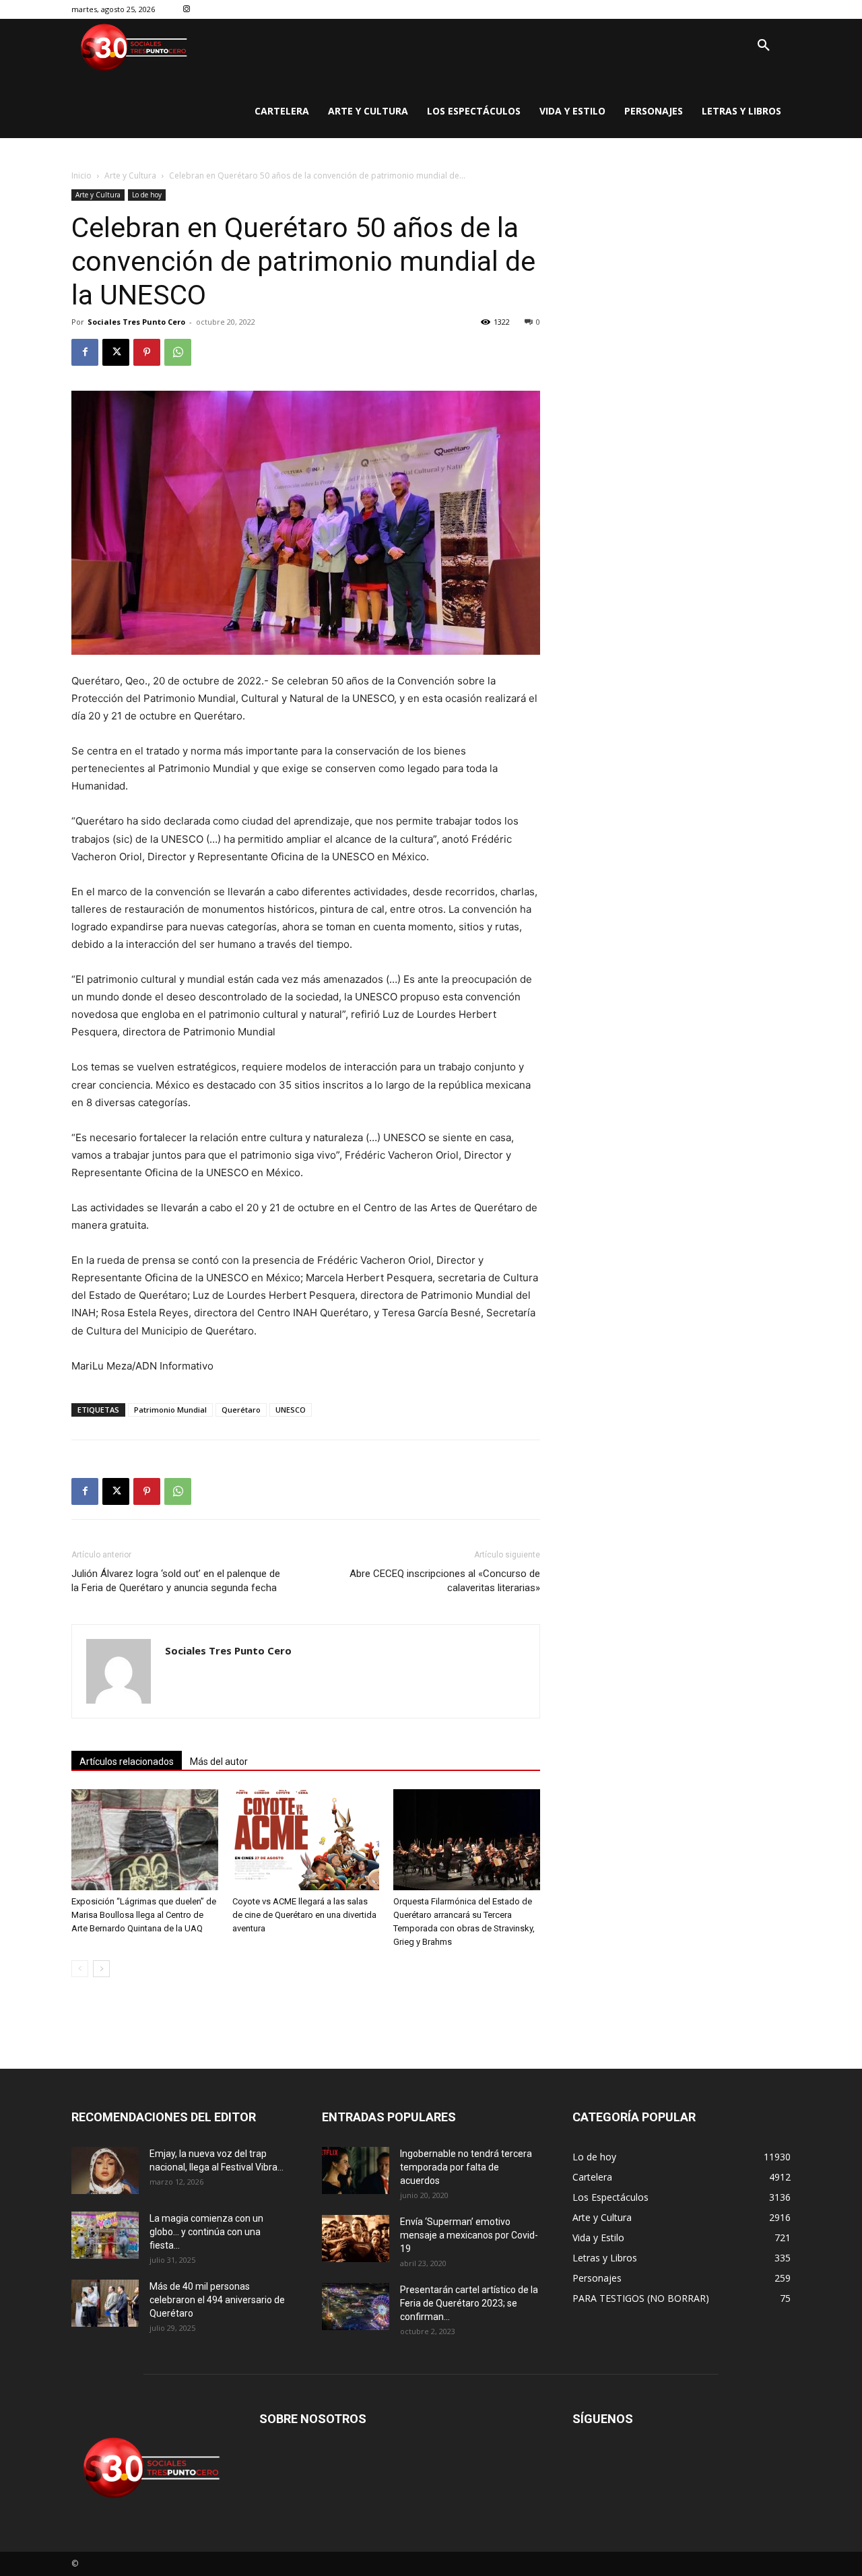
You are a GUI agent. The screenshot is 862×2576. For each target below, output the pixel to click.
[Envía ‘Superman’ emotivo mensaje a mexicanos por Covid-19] (356, 2239)
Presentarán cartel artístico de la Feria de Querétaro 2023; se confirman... (469, 2303)
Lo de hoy (147, 195)
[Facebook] (85, 352)
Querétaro (241, 1410)
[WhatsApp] (178, 352)
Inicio (81, 175)
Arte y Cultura (130, 175)
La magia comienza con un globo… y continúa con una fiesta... (206, 2232)
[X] (116, 352)
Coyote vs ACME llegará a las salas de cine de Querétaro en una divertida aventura (304, 1915)
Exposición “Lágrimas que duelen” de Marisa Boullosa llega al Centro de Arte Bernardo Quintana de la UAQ (144, 1915)
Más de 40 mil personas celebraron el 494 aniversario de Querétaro (217, 2300)
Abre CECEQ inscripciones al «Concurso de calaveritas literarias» (445, 1581)
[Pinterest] (147, 352)
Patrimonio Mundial (170, 1410)
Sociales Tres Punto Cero (136, 322)
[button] (764, 46)
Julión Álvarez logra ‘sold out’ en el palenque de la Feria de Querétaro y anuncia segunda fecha (176, 1581)
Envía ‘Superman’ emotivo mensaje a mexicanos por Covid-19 (469, 2235)
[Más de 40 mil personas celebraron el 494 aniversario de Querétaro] (105, 2303)
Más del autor (219, 1762)
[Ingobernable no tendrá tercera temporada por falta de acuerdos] (356, 2170)
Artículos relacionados (127, 1762)
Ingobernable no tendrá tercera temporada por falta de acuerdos (466, 2167)
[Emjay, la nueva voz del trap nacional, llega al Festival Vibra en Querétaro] (105, 2170)
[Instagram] (187, 10)
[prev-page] (80, 1969)
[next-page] (101, 1969)
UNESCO (291, 1410)
